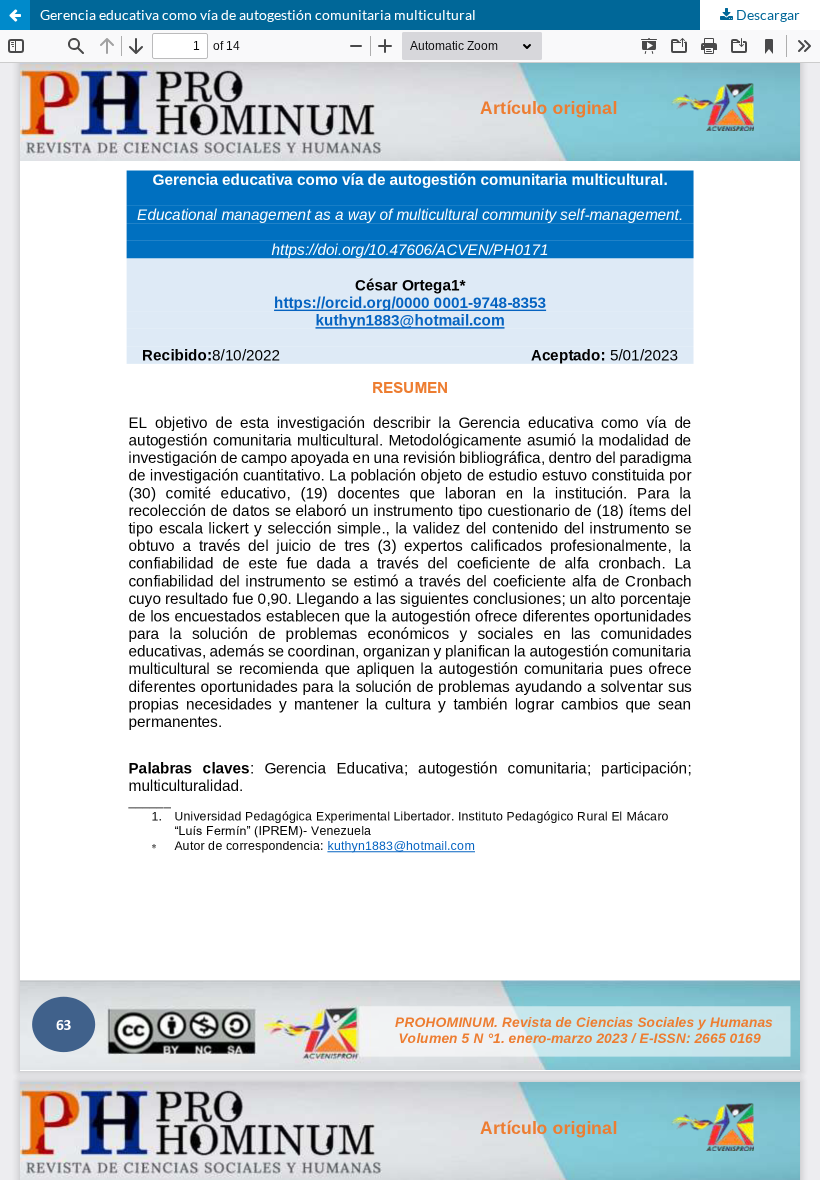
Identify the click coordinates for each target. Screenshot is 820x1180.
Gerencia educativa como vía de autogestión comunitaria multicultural (258, 14)
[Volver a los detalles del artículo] (15, 15)
